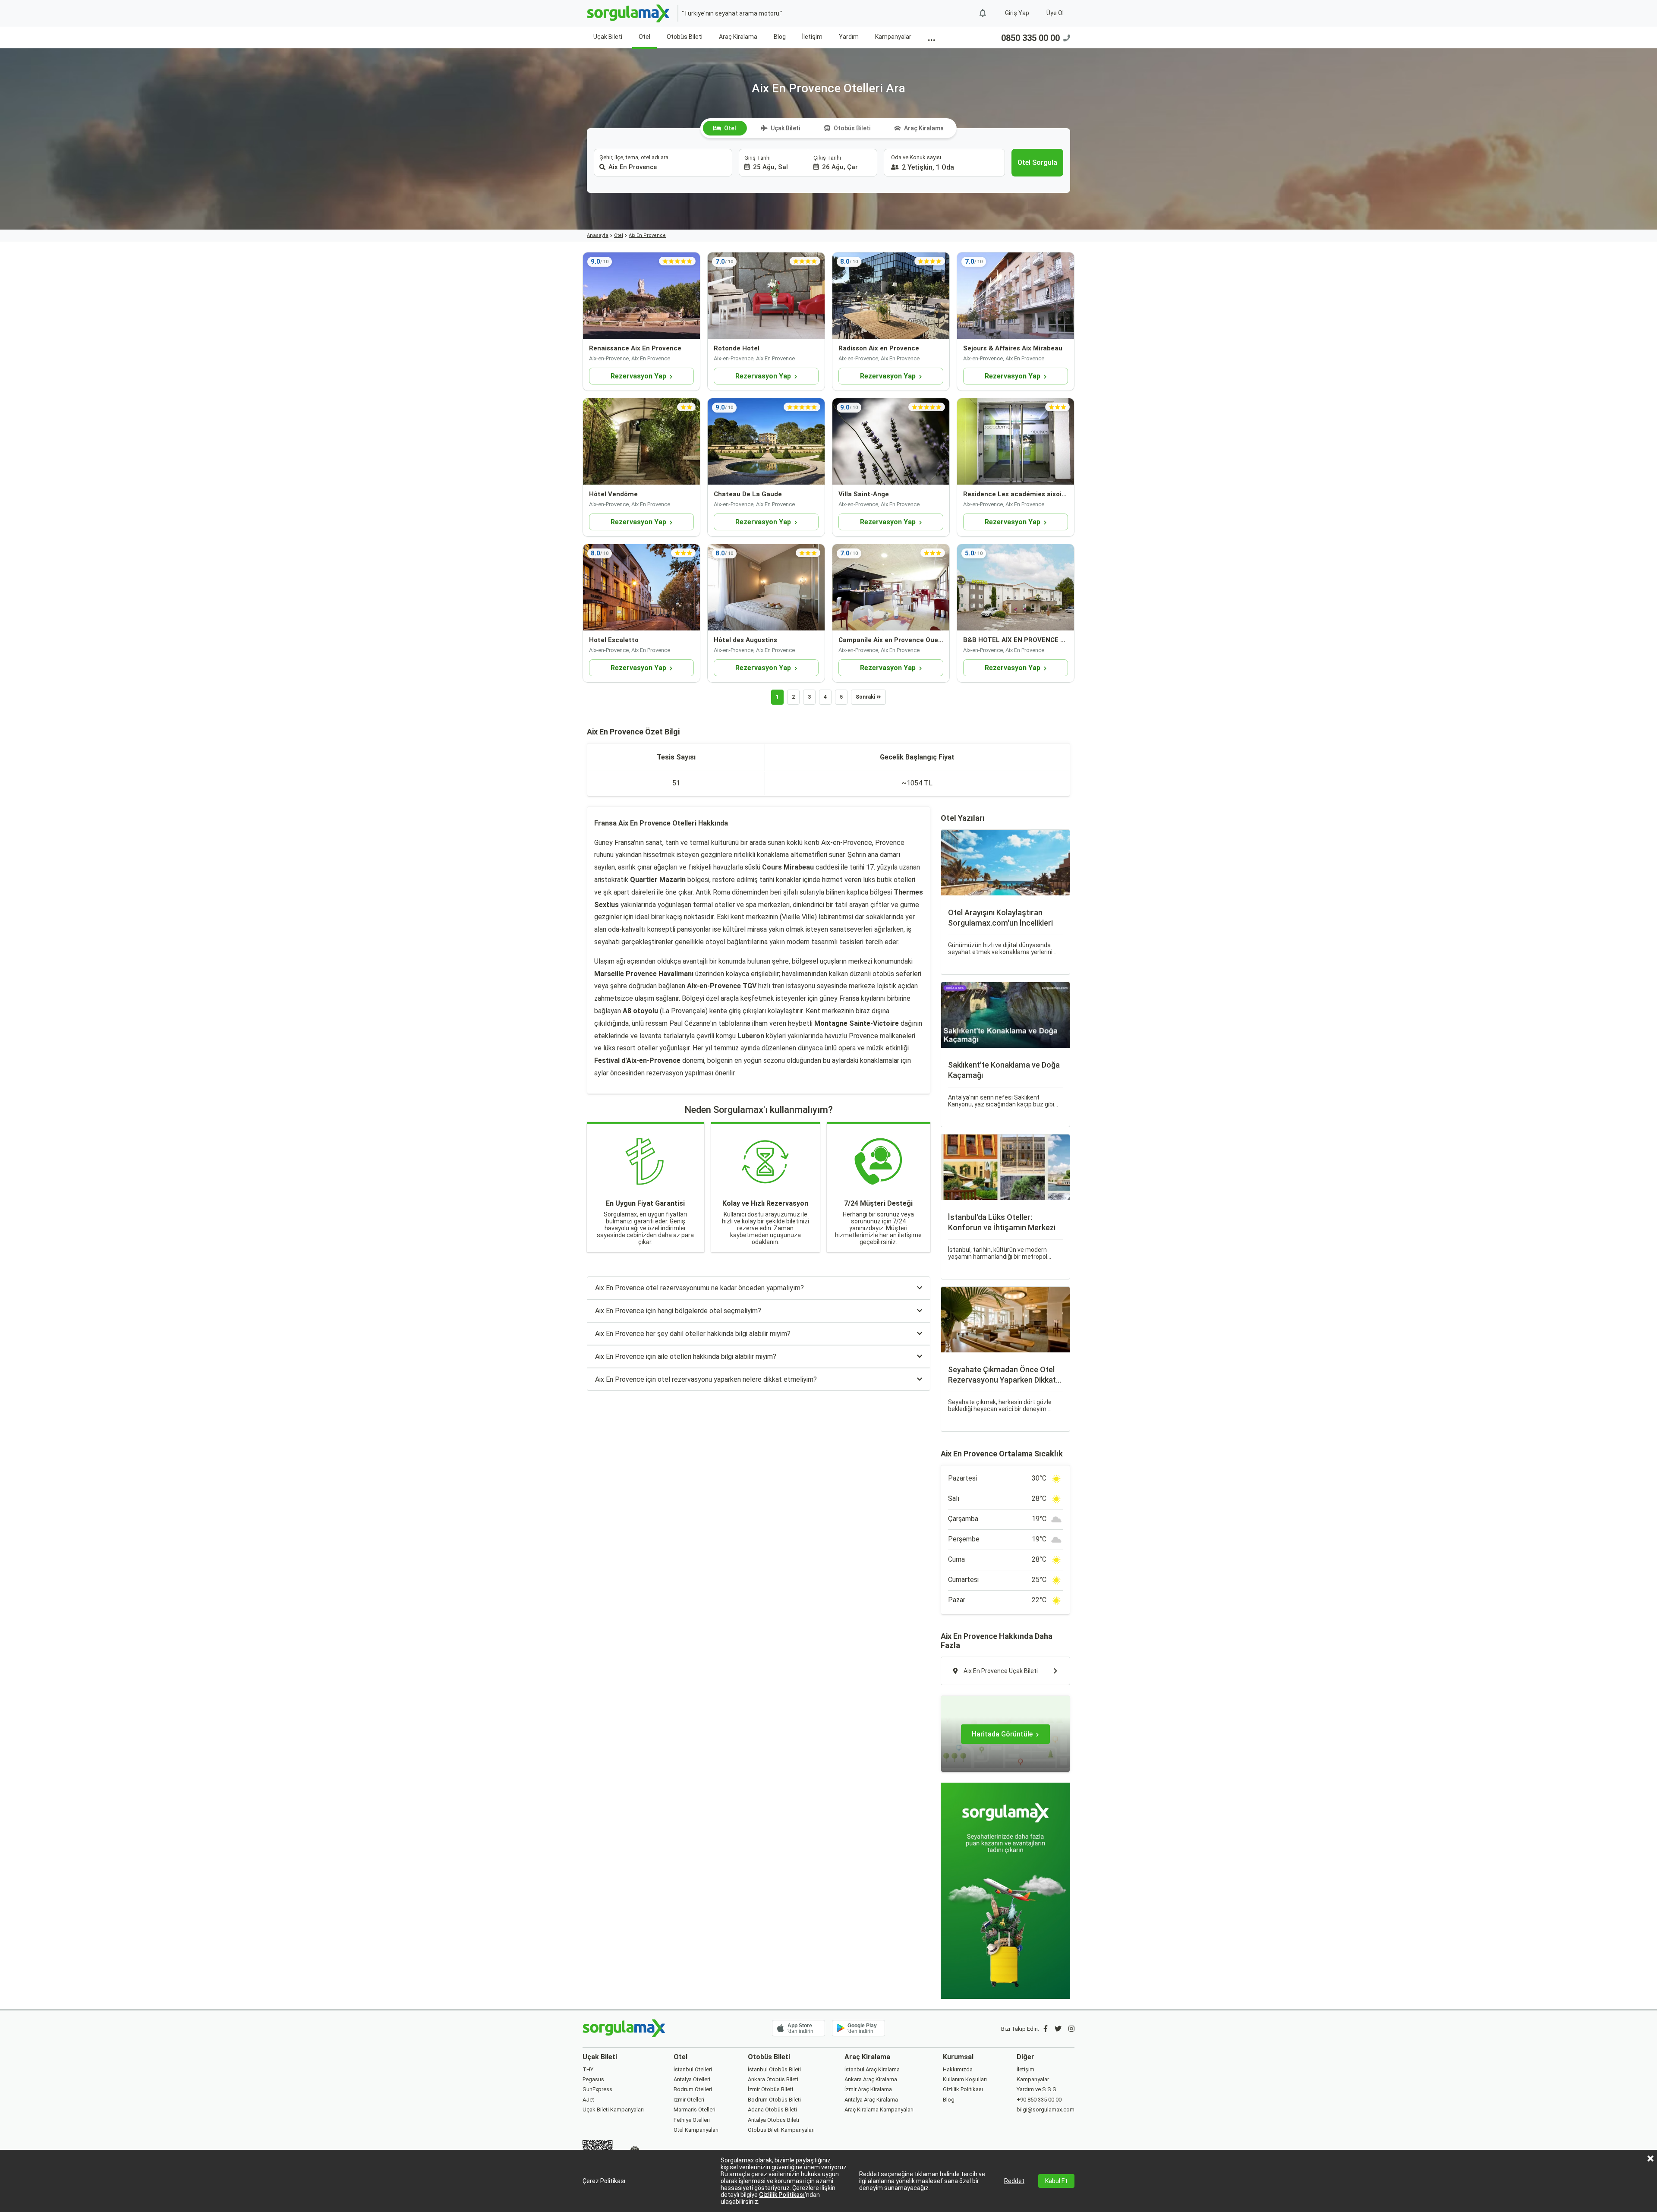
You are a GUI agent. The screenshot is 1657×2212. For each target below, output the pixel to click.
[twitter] (1058, 2029)
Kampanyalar (893, 37)
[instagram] (1071, 2029)
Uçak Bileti (608, 37)
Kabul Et (1056, 2181)
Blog (780, 37)
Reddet (1014, 2181)
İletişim (812, 37)
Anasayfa (598, 235)
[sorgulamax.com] (629, 13)
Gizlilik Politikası (782, 2195)
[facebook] (1046, 2029)
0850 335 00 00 (1030, 38)
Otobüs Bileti (685, 37)
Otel (644, 37)
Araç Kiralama (738, 37)
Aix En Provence (647, 235)
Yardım (849, 37)
